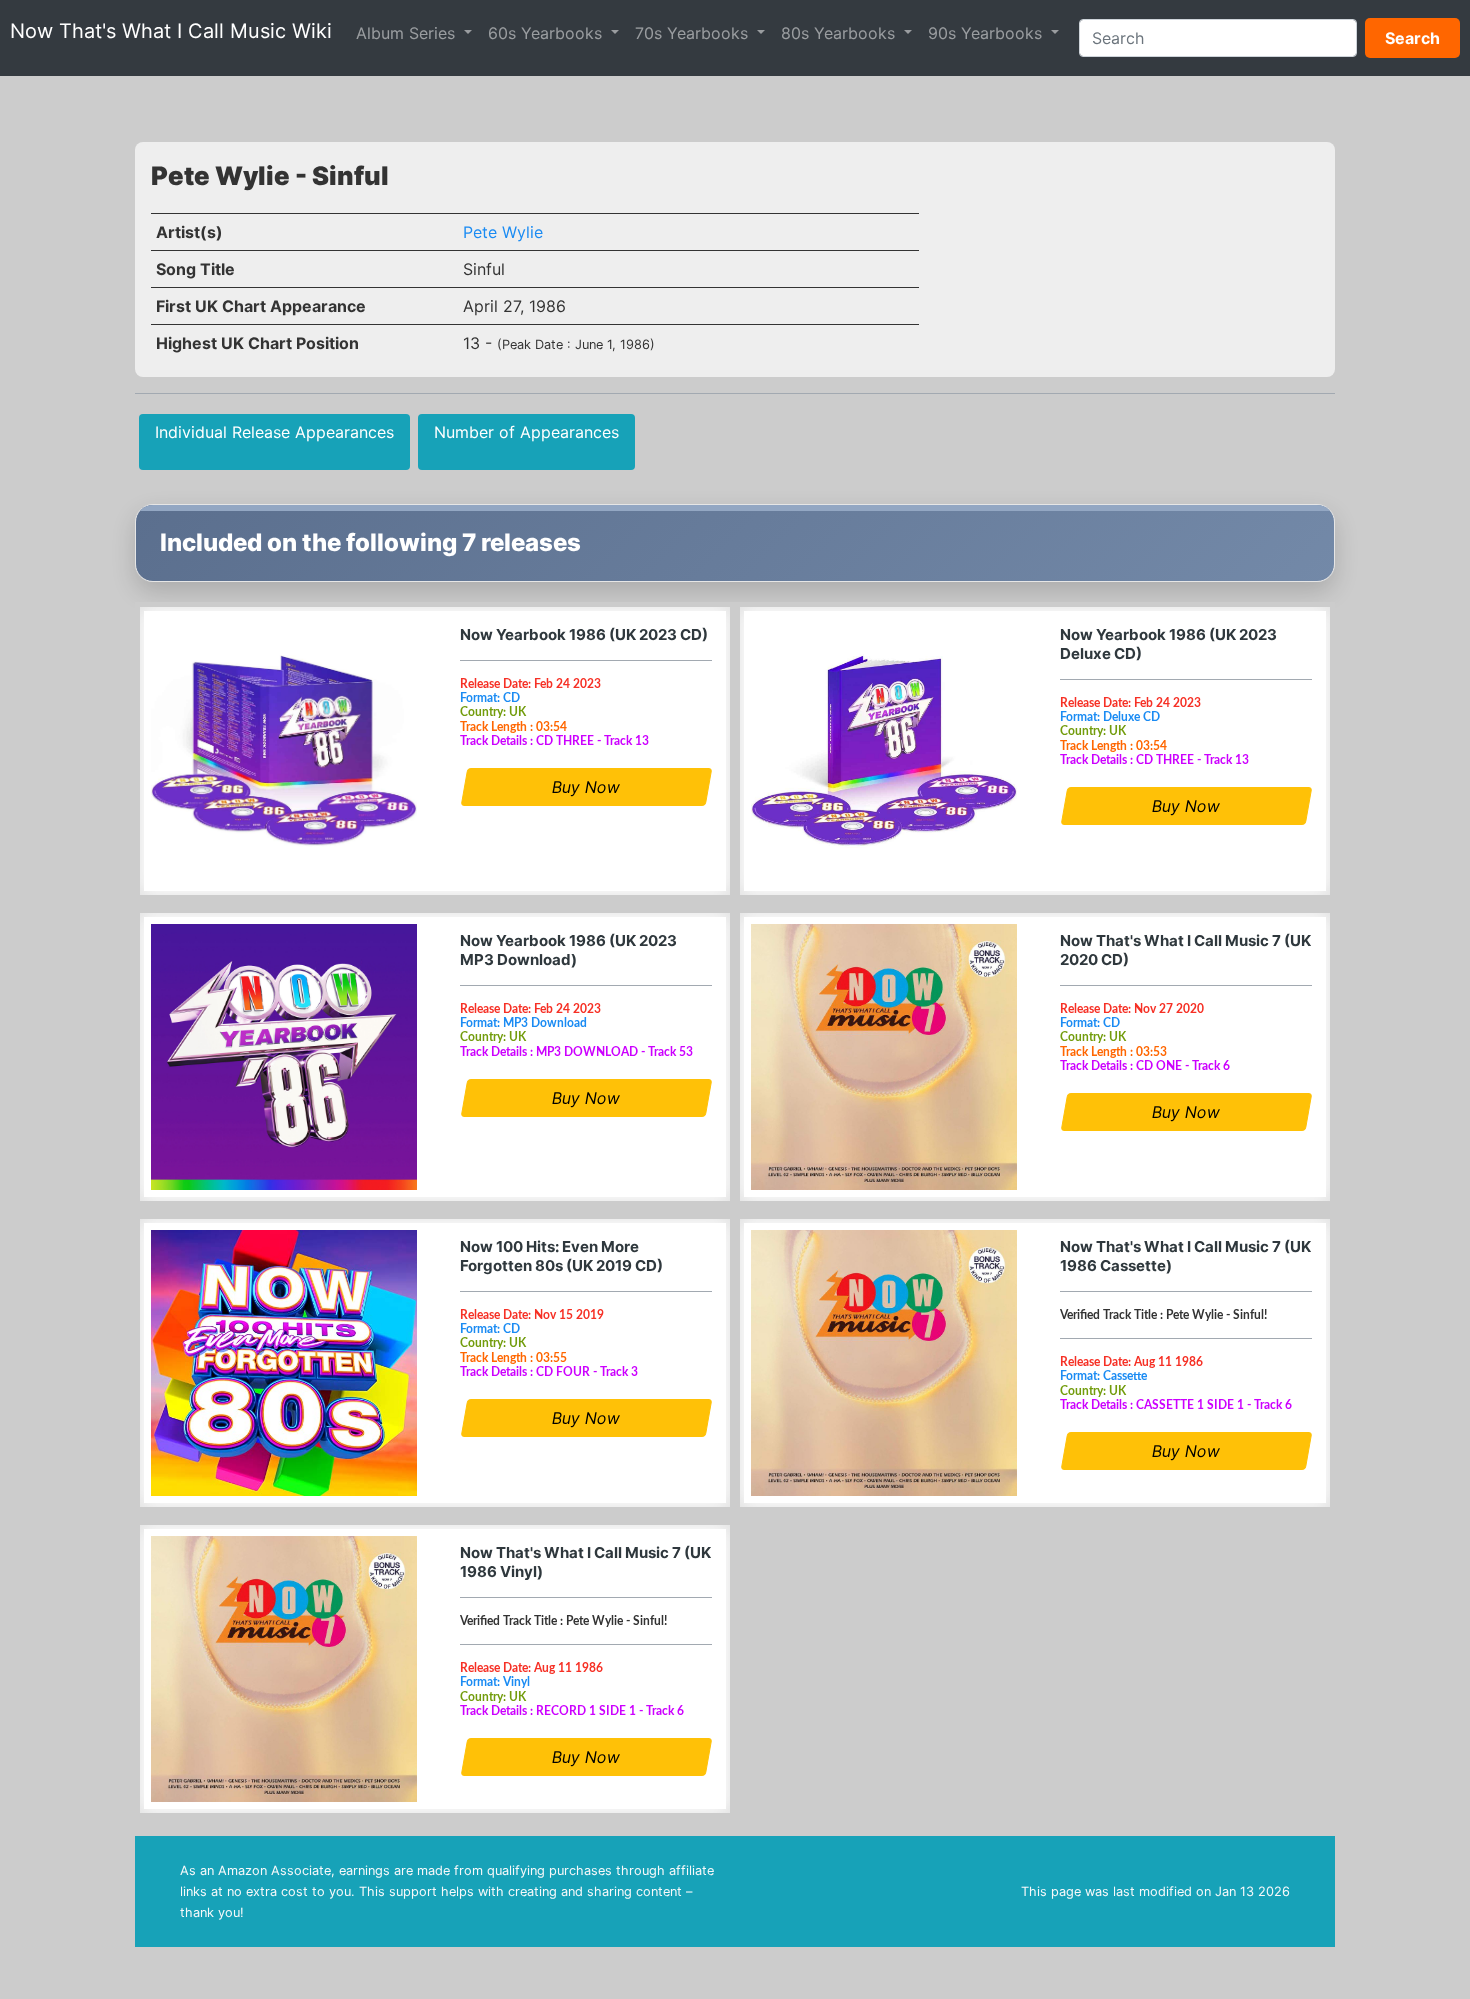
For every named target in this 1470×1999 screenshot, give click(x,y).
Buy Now (586, 787)
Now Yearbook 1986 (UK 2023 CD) (584, 634)
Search (1412, 38)
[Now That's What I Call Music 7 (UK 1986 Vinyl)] (284, 1669)
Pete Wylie (503, 232)
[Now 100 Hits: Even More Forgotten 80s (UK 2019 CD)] (284, 1363)
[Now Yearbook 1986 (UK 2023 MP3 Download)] (284, 1057)
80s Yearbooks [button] (840, 33)
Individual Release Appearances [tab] (274, 432)
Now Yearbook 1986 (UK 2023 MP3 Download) (568, 950)
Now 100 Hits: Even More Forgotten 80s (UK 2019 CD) (561, 1256)
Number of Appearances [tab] (526, 432)
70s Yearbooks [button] (694, 33)
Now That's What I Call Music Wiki (171, 31)
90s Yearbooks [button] (987, 33)
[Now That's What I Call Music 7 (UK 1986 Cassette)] (884, 1363)
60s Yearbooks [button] (547, 33)
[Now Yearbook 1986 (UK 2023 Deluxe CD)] (884, 751)
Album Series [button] (408, 33)
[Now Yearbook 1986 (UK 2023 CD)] (284, 751)
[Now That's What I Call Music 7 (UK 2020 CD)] (884, 1057)
